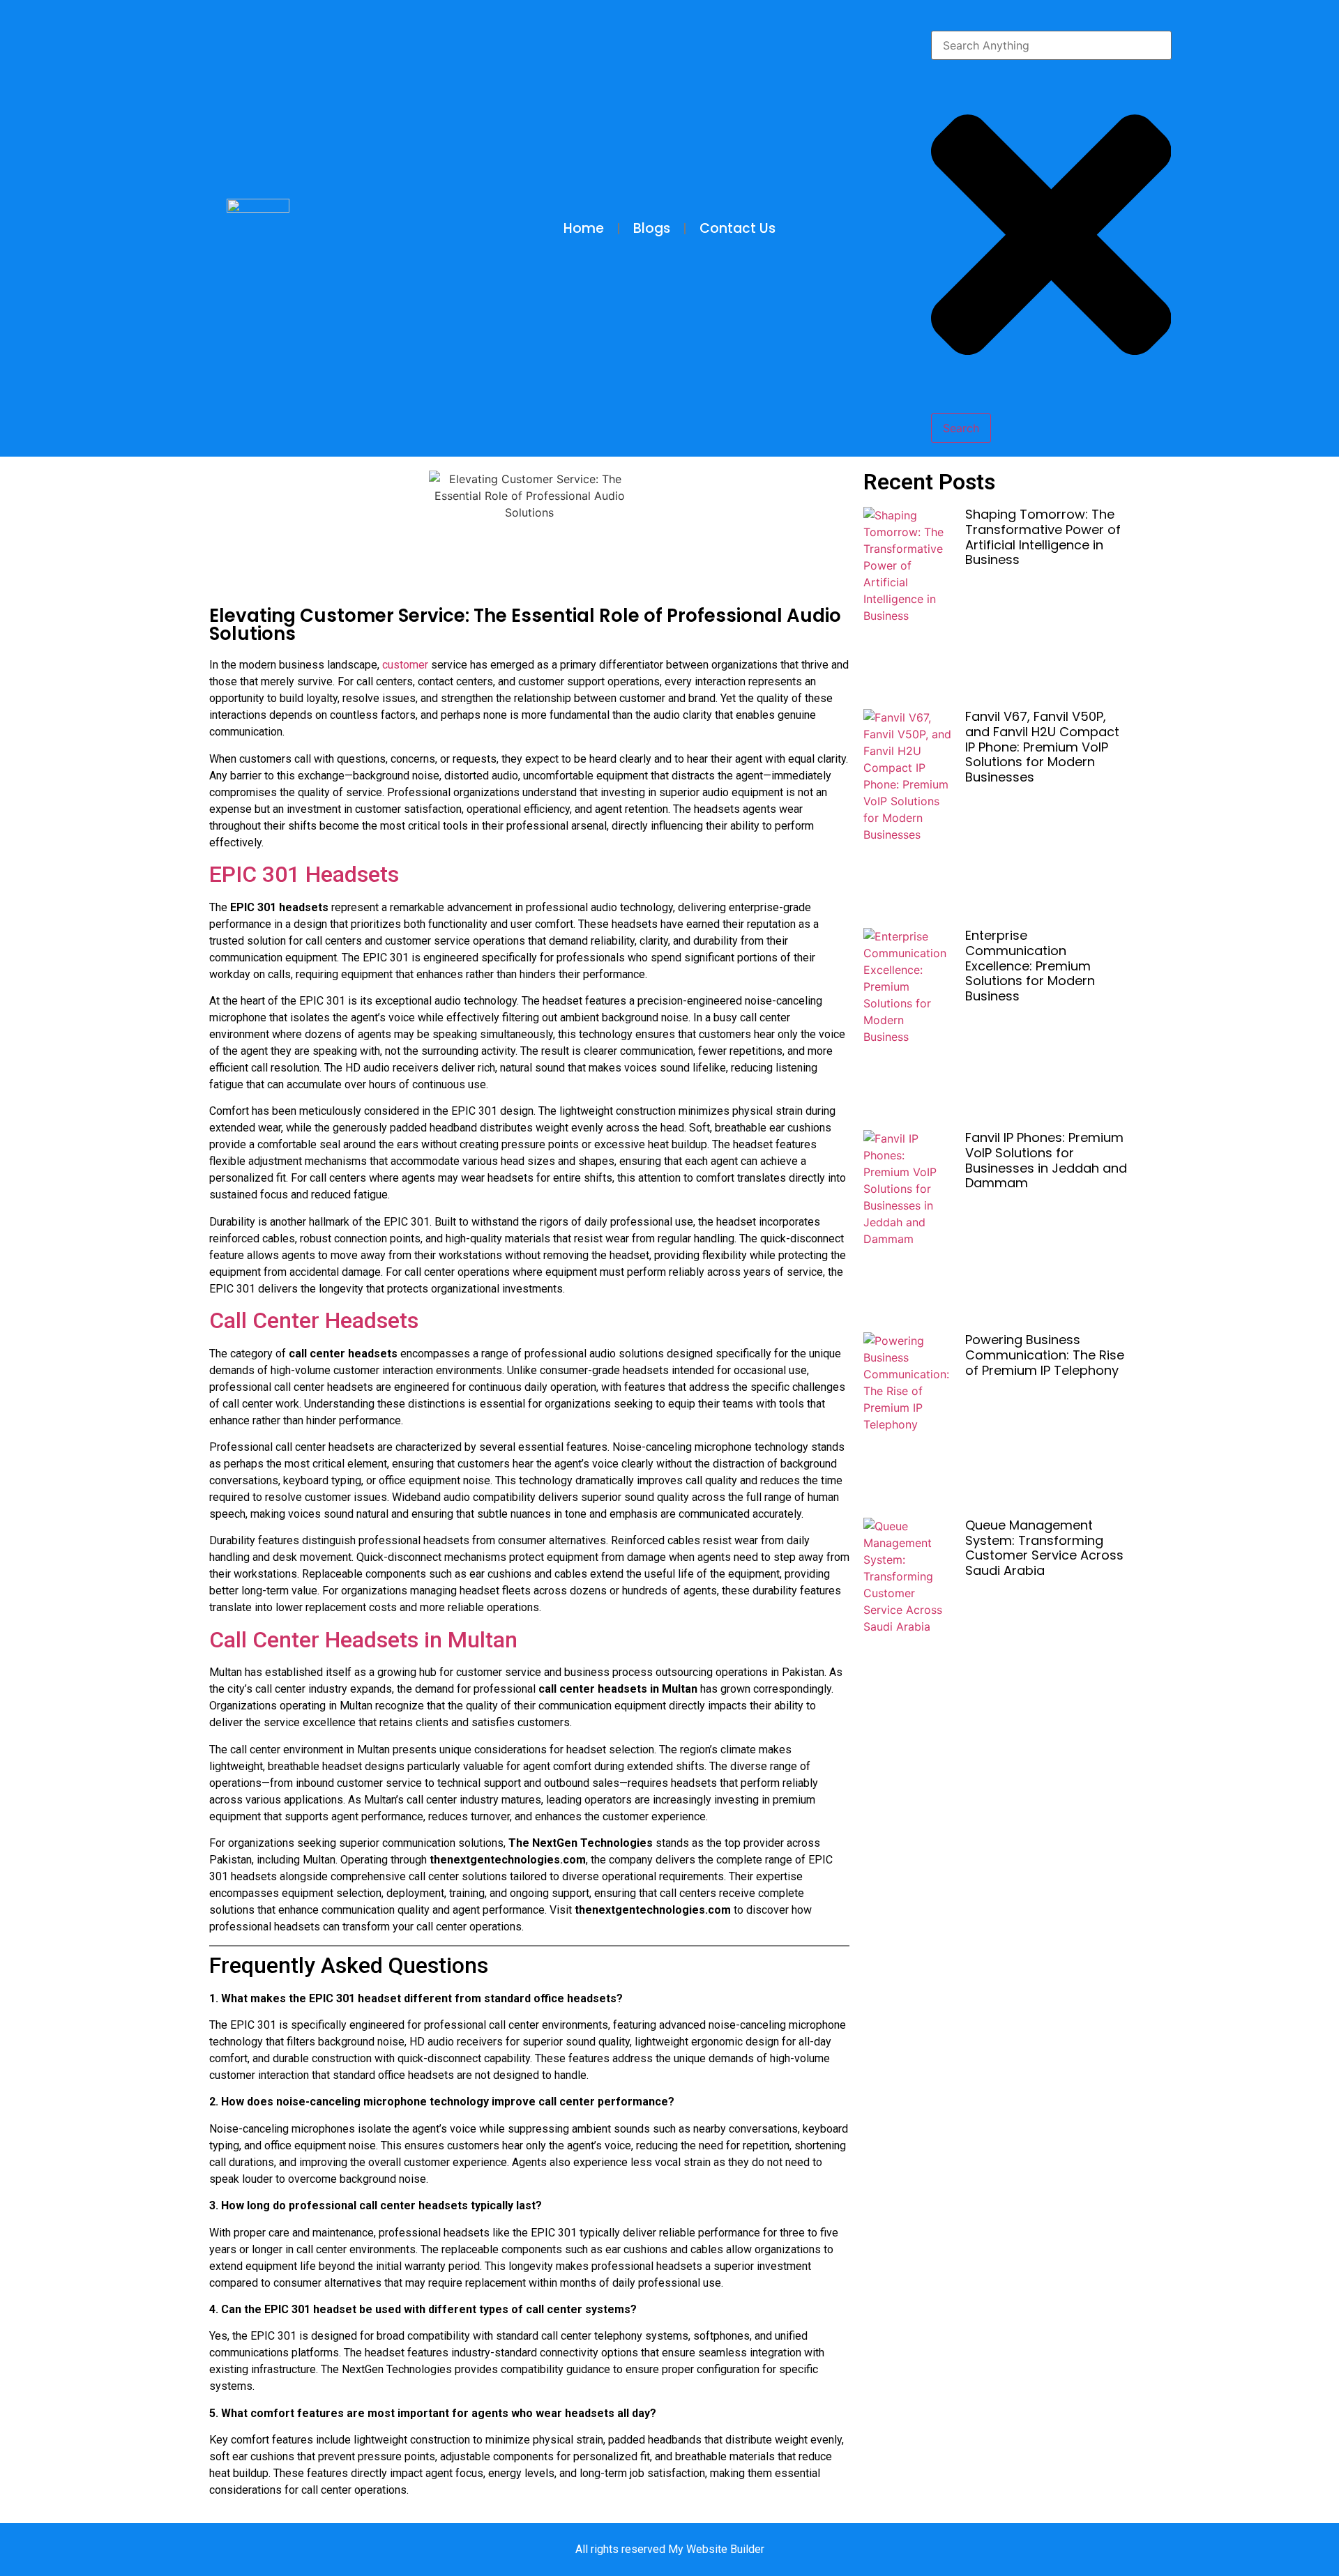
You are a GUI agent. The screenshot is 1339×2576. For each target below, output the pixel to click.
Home (584, 228)
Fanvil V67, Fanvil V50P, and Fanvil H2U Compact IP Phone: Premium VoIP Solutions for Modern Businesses (1042, 746)
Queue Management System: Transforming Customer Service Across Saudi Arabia (1044, 1548)
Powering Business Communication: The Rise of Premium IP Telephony (1045, 1355)
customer (407, 665)
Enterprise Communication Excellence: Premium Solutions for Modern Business (1030, 965)
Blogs (652, 228)
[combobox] (1051, 45)
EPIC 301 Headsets (304, 874)
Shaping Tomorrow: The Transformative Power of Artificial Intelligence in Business (1043, 537)
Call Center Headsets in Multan (363, 1640)
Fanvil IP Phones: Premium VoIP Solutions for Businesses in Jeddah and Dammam (1046, 1160)
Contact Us (737, 228)
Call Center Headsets (314, 1320)
